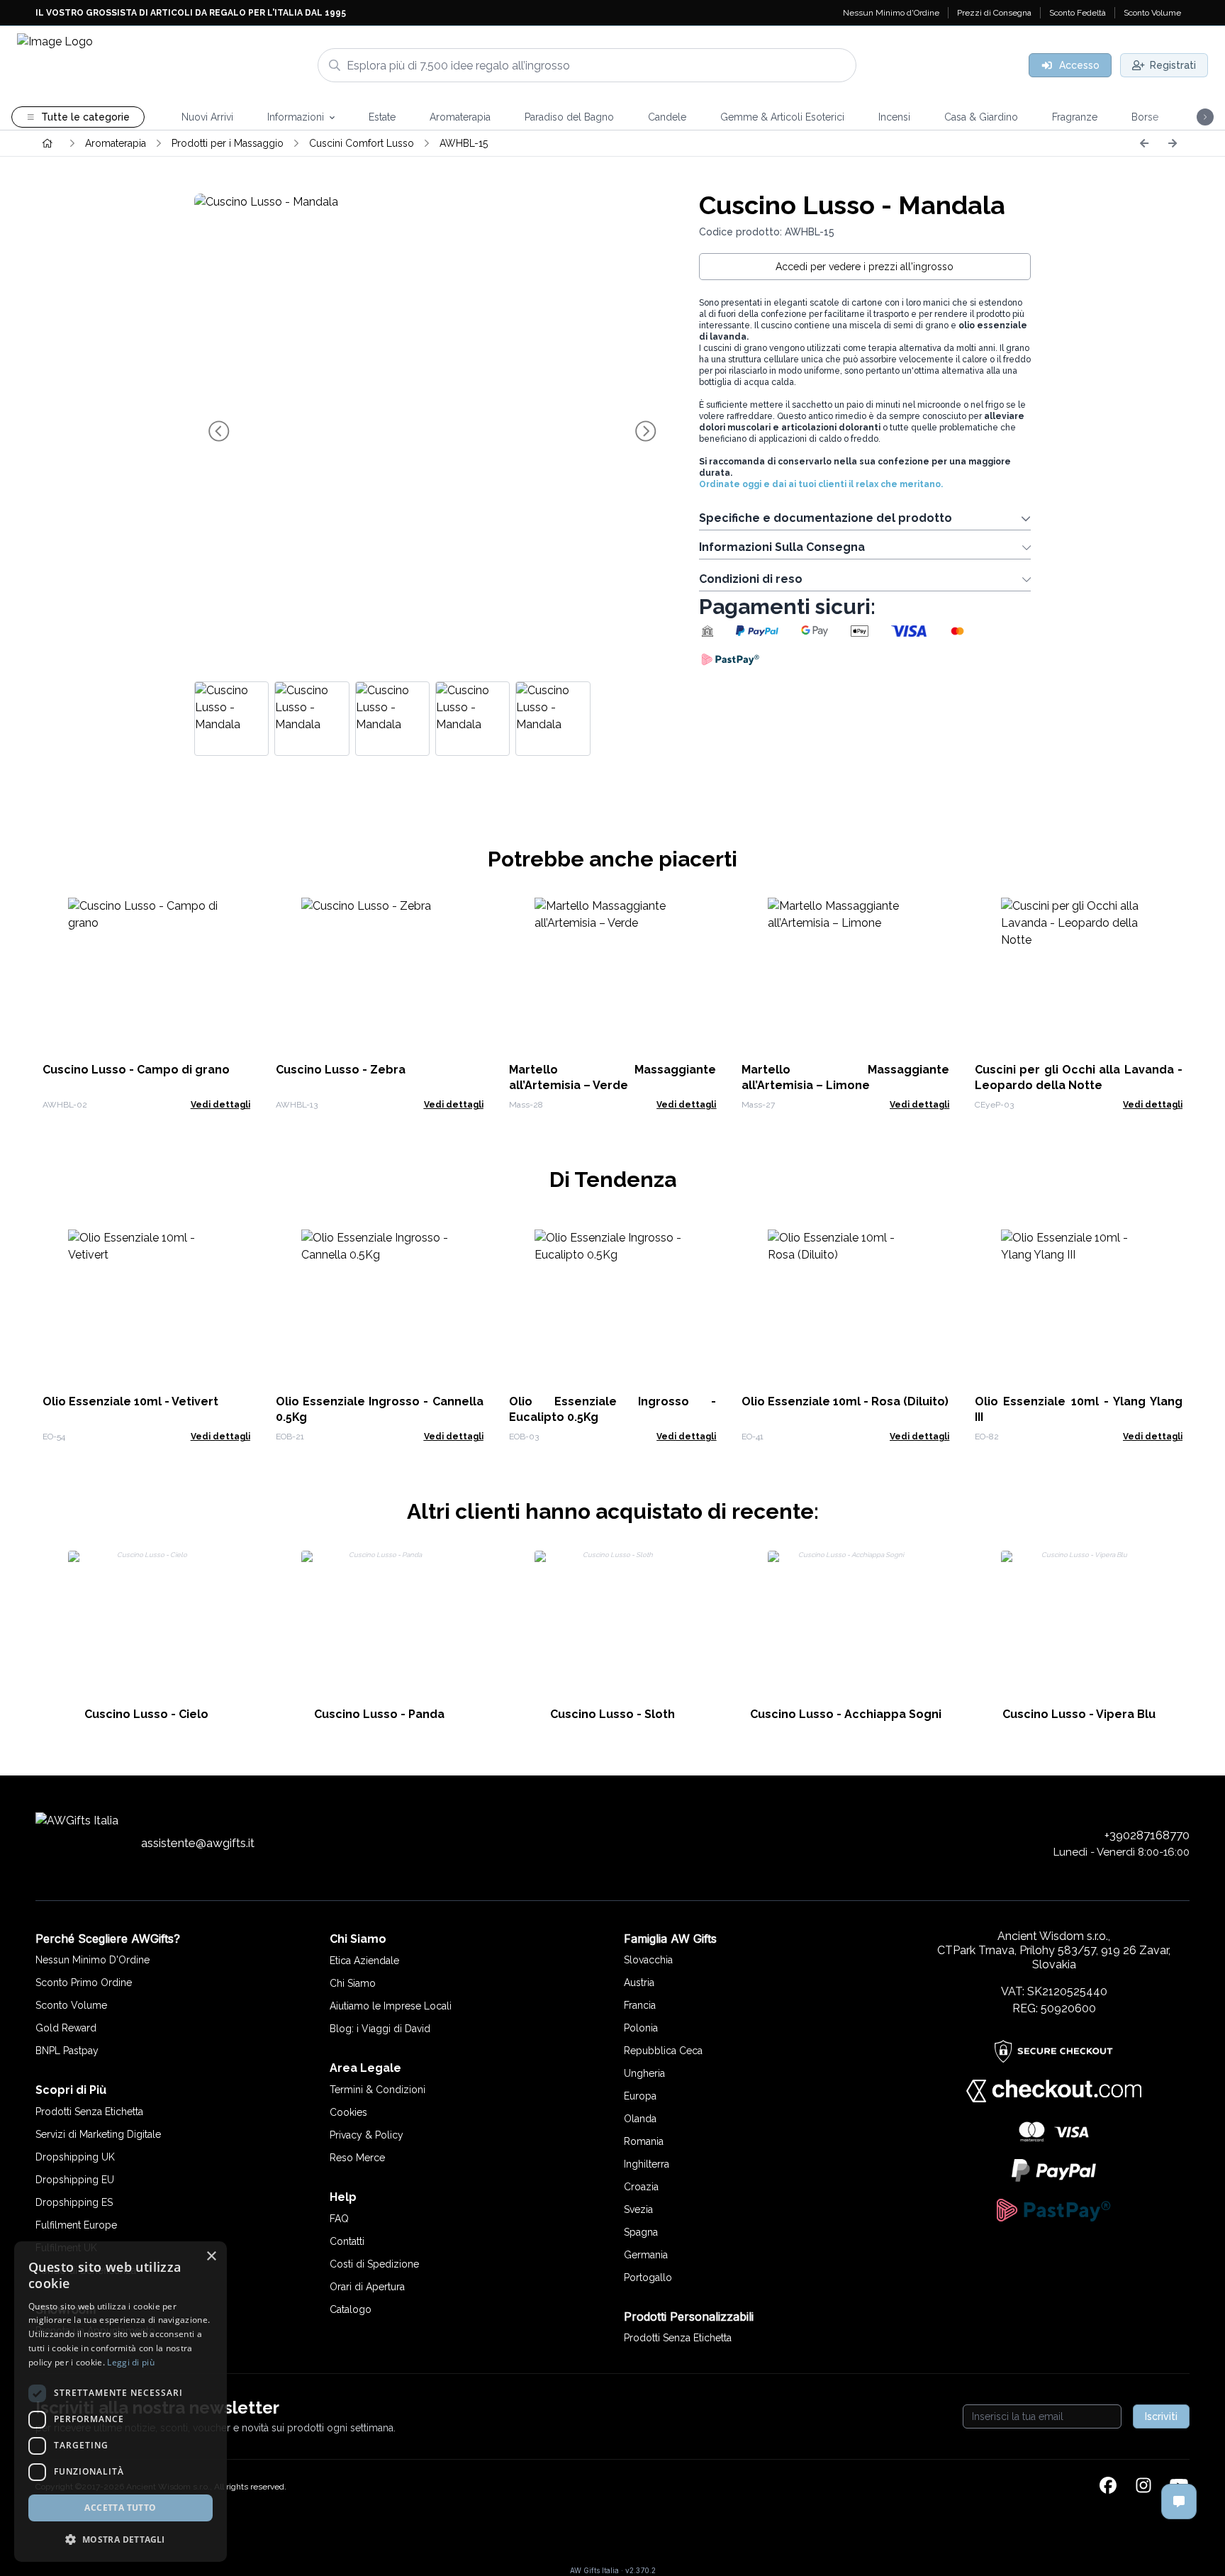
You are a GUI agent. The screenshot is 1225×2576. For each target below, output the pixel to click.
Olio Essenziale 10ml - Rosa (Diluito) (845, 1401)
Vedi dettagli (220, 1105)
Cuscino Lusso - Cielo (146, 1714)
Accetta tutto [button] (120, 2508)
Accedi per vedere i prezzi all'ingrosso (865, 267)
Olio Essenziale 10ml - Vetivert (130, 1401)
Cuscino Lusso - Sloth (612, 1714)
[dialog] (121, 2402)
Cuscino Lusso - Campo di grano (136, 1070)
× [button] (211, 2257)
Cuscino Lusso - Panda (379, 1714)
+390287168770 (1147, 1835)
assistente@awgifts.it (198, 1843)
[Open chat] (1179, 2502)
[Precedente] (1144, 143)
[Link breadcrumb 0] (47, 143)
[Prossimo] (1173, 143)
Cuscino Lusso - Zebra (341, 1070)
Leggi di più (131, 2362)
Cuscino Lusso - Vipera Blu (1079, 1714)
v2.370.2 (641, 2570)
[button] (121, 2539)
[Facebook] (1108, 2487)
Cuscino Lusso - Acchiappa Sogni (846, 1714)
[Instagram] (1143, 2487)
